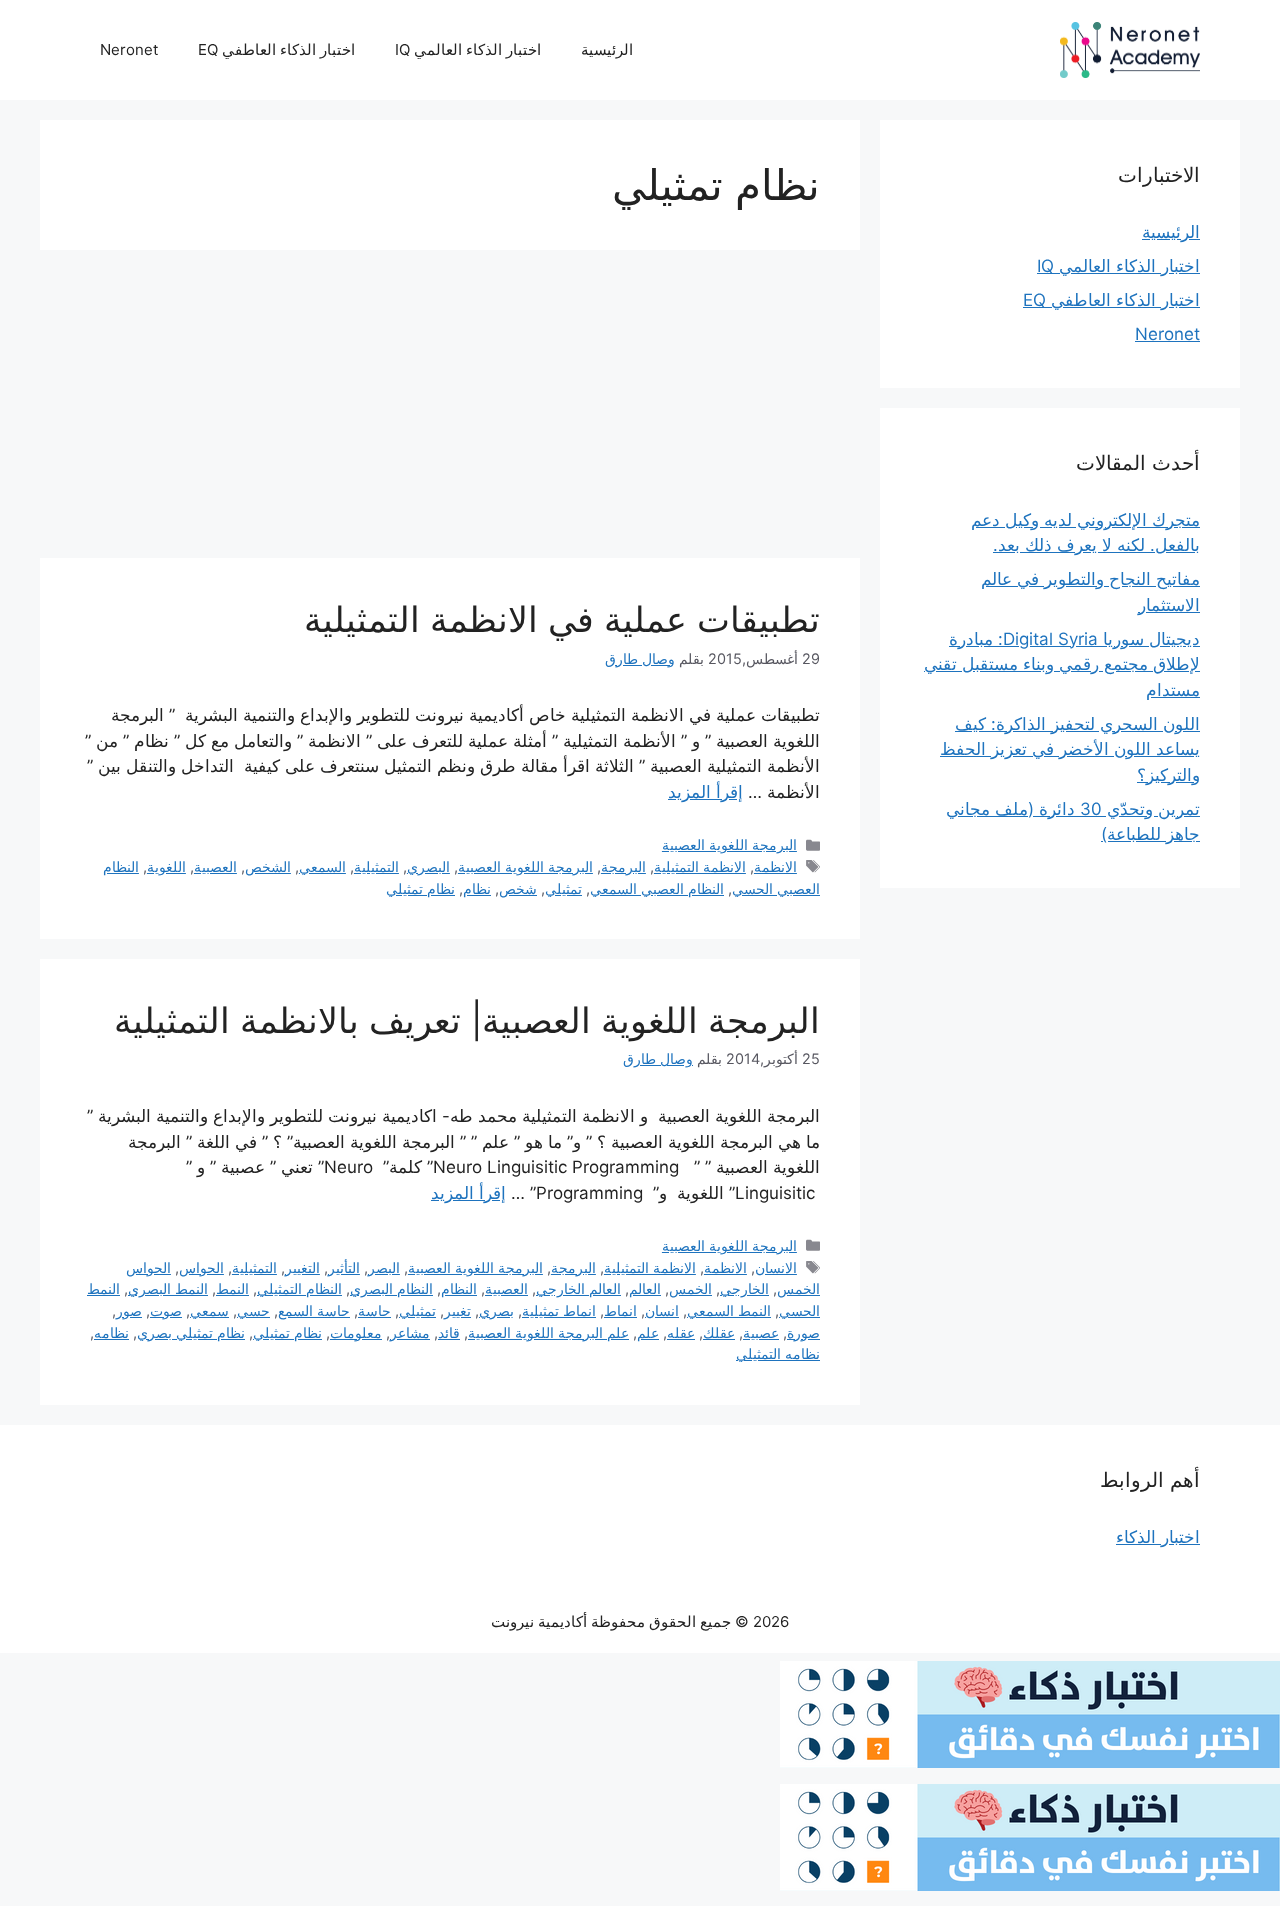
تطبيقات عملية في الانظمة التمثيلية (562, 619)
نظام (477, 888)
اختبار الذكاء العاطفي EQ (276, 49)
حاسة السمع (314, 1310)
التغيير (302, 1267)
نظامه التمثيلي (778, 1353)
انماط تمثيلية (559, 1310)
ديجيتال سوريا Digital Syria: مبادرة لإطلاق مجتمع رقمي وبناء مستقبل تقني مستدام (1062, 664)
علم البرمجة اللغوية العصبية (548, 1332)
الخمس (690, 1288)
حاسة (374, 1310)
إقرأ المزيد (705, 792)
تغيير (457, 1310)
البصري (428, 866)
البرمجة (623, 866)
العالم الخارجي (578, 1288)
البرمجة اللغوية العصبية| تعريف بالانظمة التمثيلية (467, 1020)
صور (129, 1310)
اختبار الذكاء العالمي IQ (468, 49)
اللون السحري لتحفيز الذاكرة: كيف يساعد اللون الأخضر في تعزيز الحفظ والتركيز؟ (1070, 749)
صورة (803, 1332)
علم (648, 1332)
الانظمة (775, 866)
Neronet (129, 49)
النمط (232, 1288)
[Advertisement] (450, 410)
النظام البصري (391, 1288)
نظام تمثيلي (420, 888)
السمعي (322, 866)
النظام (459, 1288)
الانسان (776, 1267)
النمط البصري (168, 1288)
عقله (681, 1332)
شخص (518, 888)
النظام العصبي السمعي (657, 888)
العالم (645, 1288)
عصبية (761, 1332)
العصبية (215, 866)
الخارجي (744, 1288)
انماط (620, 1310)
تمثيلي (563, 888)
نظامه (111, 1332)
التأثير (344, 1267)
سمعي (209, 1310)
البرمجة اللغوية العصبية (729, 844)
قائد (449, 1332)
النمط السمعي (729, 1310)
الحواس (201, 1267)
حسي (253, 1310)
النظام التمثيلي (299, 1288)
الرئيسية (607, 49)
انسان (662, 1310)
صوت (166, 1310)
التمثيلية (376, 866)
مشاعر (410, 1332)
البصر (384, 1267)
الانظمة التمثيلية (700, 866)
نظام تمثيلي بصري (191, 1332)
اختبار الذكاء (1158, 1537)
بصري (496, 1310)
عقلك (719, 1332)
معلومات (356, 1332)
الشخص (268, 866)
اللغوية (166, 866)
